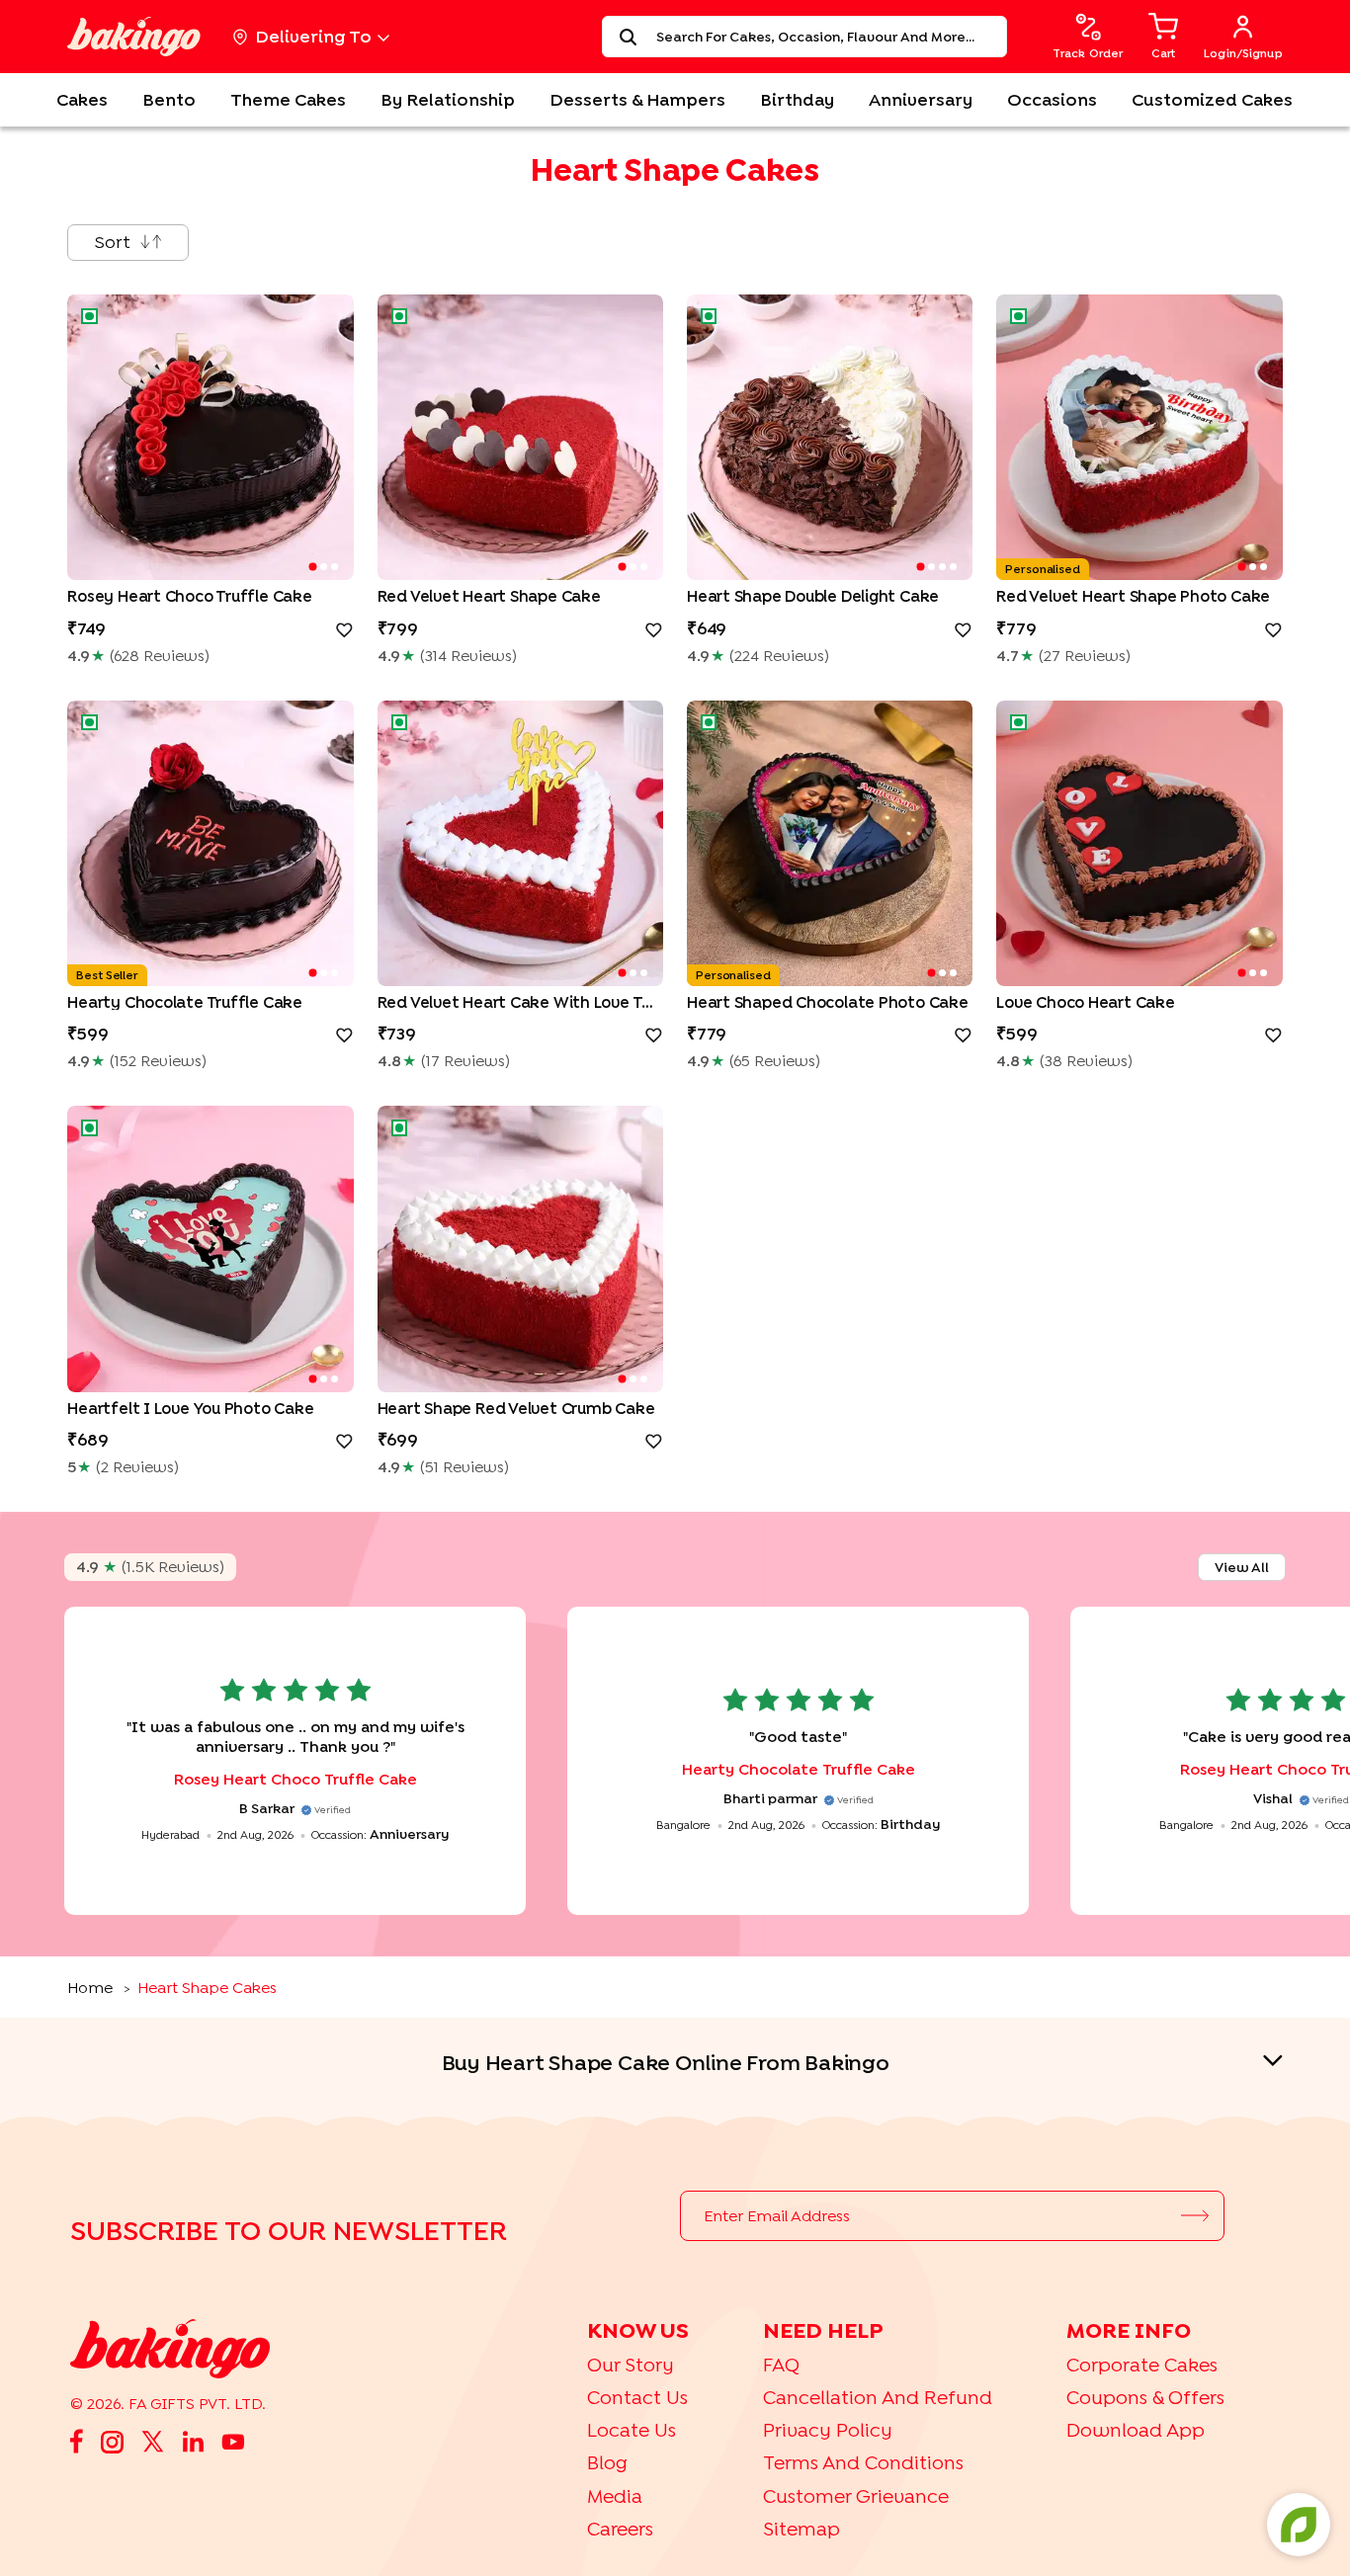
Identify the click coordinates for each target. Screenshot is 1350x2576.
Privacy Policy (828, 2429)
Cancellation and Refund (878, 2397)
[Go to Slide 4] (953, 567)
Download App (1136, 2429)
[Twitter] (153, 2440)
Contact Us (637, 2397)
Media (615, 2495)
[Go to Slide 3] (335, 567)
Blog (607, 2462)
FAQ (781, 2364)
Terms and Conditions (863, 2462)
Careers (620, 2528)
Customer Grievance (856, 2495)
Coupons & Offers (1145, 2397)
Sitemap (802, 2528)
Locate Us (632, 2429)
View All (1242, 1567)
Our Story (631, 2364)
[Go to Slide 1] (312, 567)
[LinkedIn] (193, 2440)
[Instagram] (112, 2441)
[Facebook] (77, 2441)
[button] (210, 437)
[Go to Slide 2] (324, 567)
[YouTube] (233, 2441)
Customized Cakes (1212, 99)
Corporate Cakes (1142, 2364)
